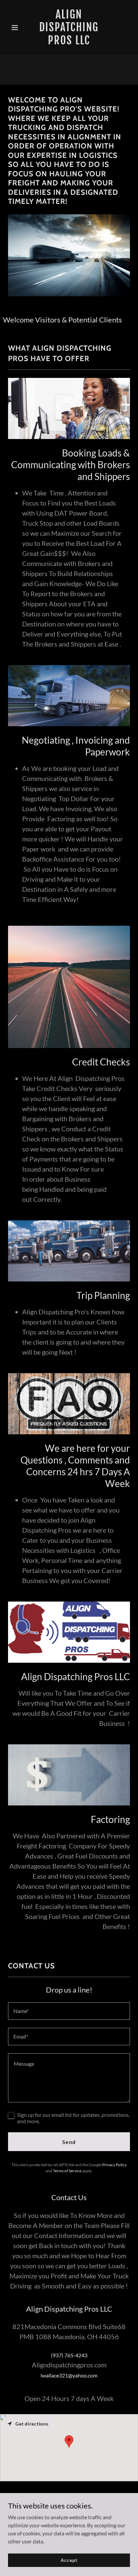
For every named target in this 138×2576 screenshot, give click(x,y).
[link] (69, 42)
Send (69, 2142)
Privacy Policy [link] (114, 2165)
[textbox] (69, 2011)
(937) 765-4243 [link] (69, 2355)
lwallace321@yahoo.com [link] (69, 2375)
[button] (17, 28)
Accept (69, 2560)
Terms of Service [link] (67, 2171)
